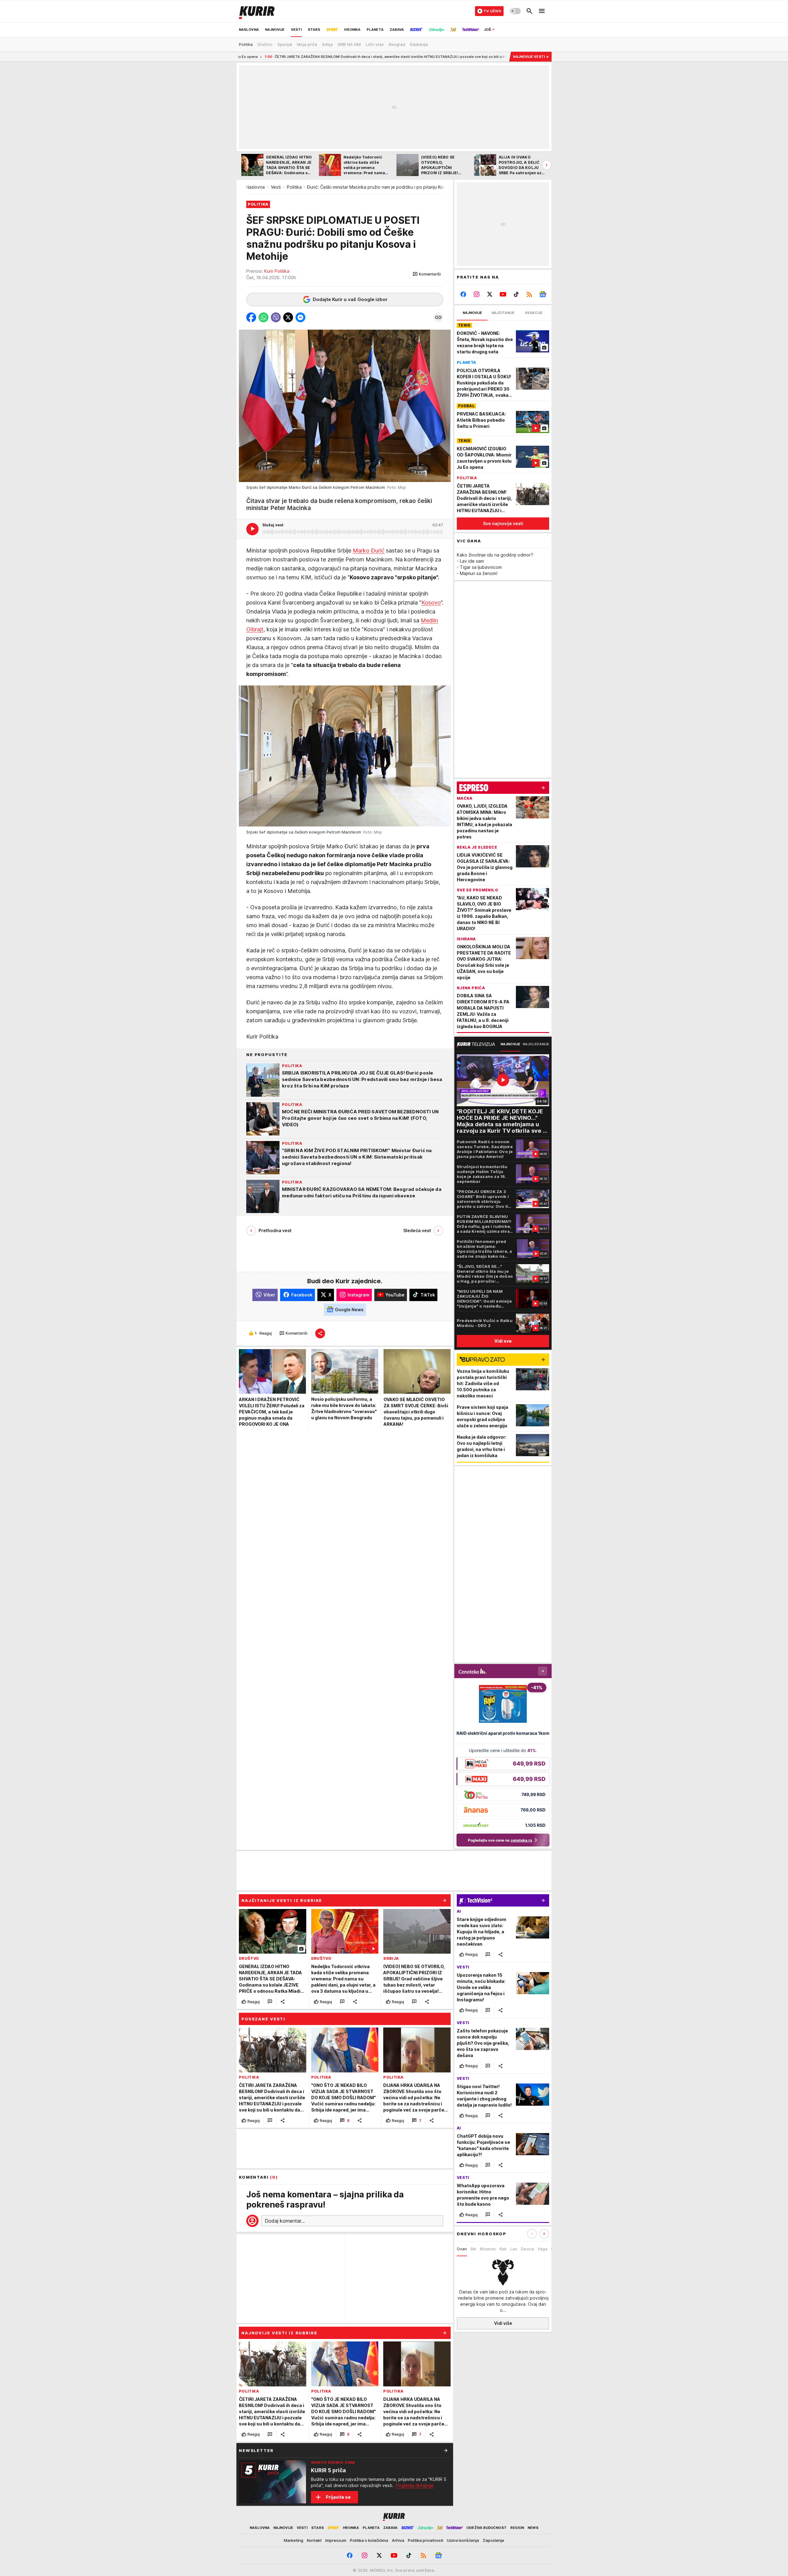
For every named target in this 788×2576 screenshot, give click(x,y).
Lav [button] (514, 2249)
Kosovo (431, 602)
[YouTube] (503, 294)
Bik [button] (473, 2249)
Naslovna (255, 187)
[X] (490, 294)
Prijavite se (338, 2497)
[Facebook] (463, 294)
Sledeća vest (417, 1230)
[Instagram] (477, 294)
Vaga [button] (542, 2249)
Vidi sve (503, 1341)
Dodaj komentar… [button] (285, 2221)
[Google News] (543, 294)
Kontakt (314, 2540)
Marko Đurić (369, 550)
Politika (294, 187)
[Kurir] (257, 11)
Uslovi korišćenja (463, 2540)
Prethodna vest (275, 1230)
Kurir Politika (277, 271)
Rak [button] (503, 2249)
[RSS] (529, 294)
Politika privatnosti (426, 2540)
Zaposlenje (493, 2540)
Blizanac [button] (488, 2249)
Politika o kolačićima (369, 2540)
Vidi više (503, 2323)
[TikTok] (516, 294)
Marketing (293, 2540)
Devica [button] (527, 2249)
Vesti (276, 187)
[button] (427, 274)
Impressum (336, 2540)
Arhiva (398, 2540)
